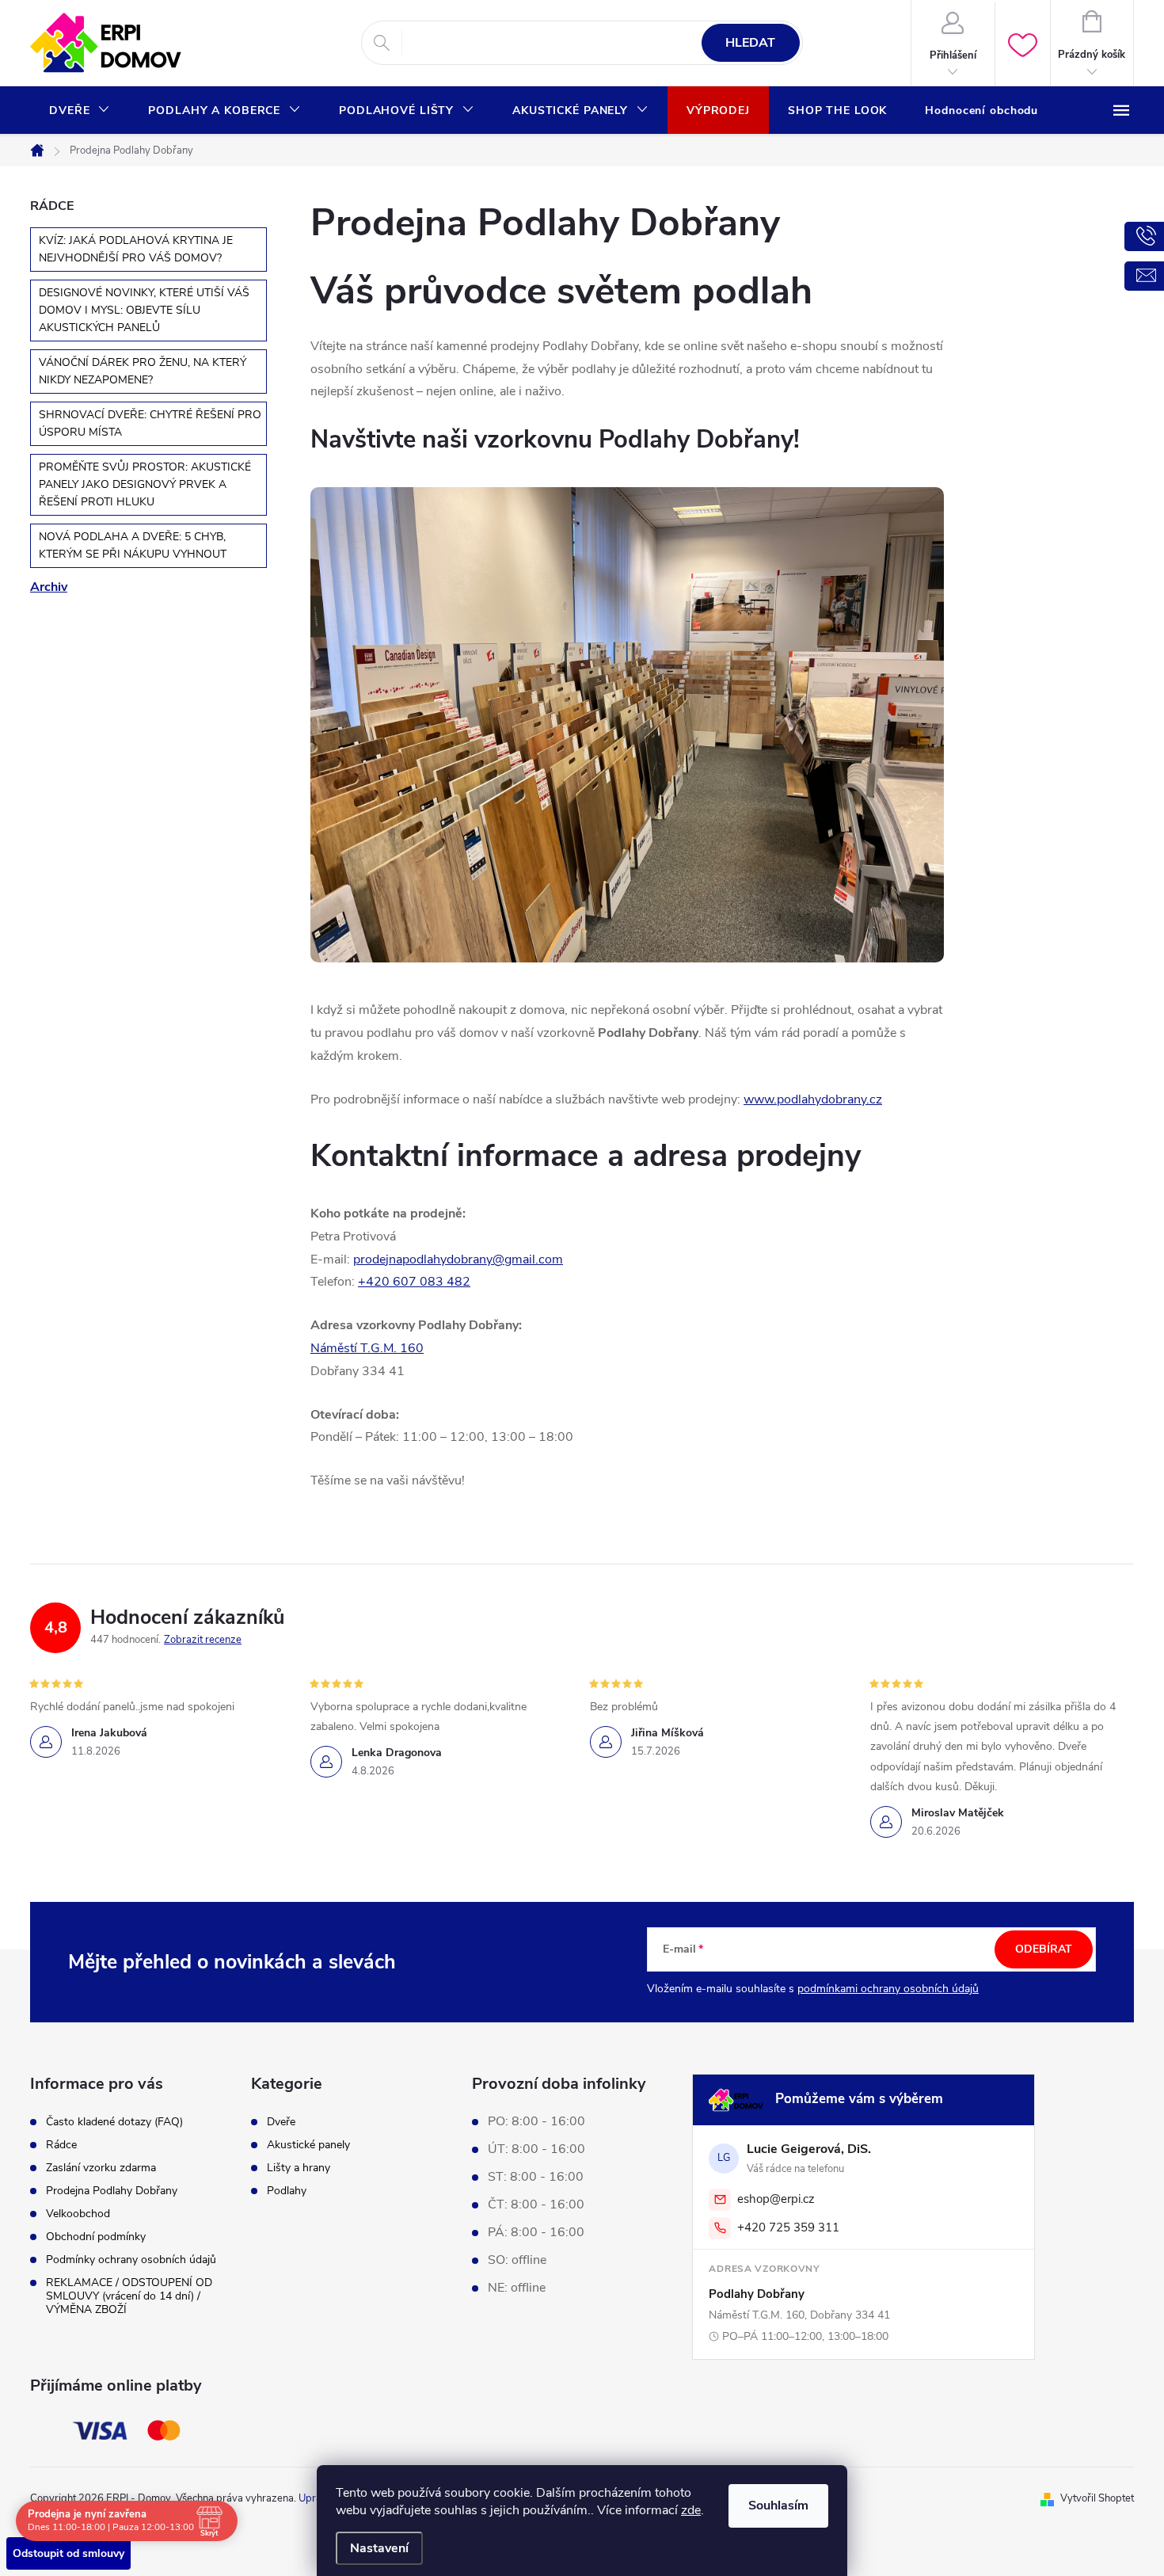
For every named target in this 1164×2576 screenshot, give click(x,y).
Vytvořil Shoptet (1097, 2498)
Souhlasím (778, 2506)
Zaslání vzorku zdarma (101, 2168)
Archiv (49, 587)
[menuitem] (80, 111)
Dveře (281, 2122)
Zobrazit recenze (203, 1640)
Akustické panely (308, 2145)
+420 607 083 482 (414, 1282)
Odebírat (1044, 1949)
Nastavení (379, 2548)
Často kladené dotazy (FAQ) (114, 2122)
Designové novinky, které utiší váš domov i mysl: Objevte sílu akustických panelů (144, 310)
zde (691, 2510)
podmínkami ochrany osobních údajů (888, 1989)
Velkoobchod (78, 2214)
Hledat (750, 43)
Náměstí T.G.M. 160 (367, 1348)
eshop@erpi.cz (776, 2199)
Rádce (61, 2145)
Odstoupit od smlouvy (68, 2553)
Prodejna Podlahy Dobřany (112, 2191)
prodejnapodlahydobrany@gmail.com (458, 1259)
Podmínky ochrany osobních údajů (131, 2260)
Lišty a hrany (299, 2168)
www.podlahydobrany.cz (813, 1099)
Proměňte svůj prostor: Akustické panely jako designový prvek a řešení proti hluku (145, 484)
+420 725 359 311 (788, 2227)
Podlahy (287, 2191)
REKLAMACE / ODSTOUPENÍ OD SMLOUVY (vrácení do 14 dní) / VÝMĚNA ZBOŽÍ (129, 2296)
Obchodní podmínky (96, 2237)
